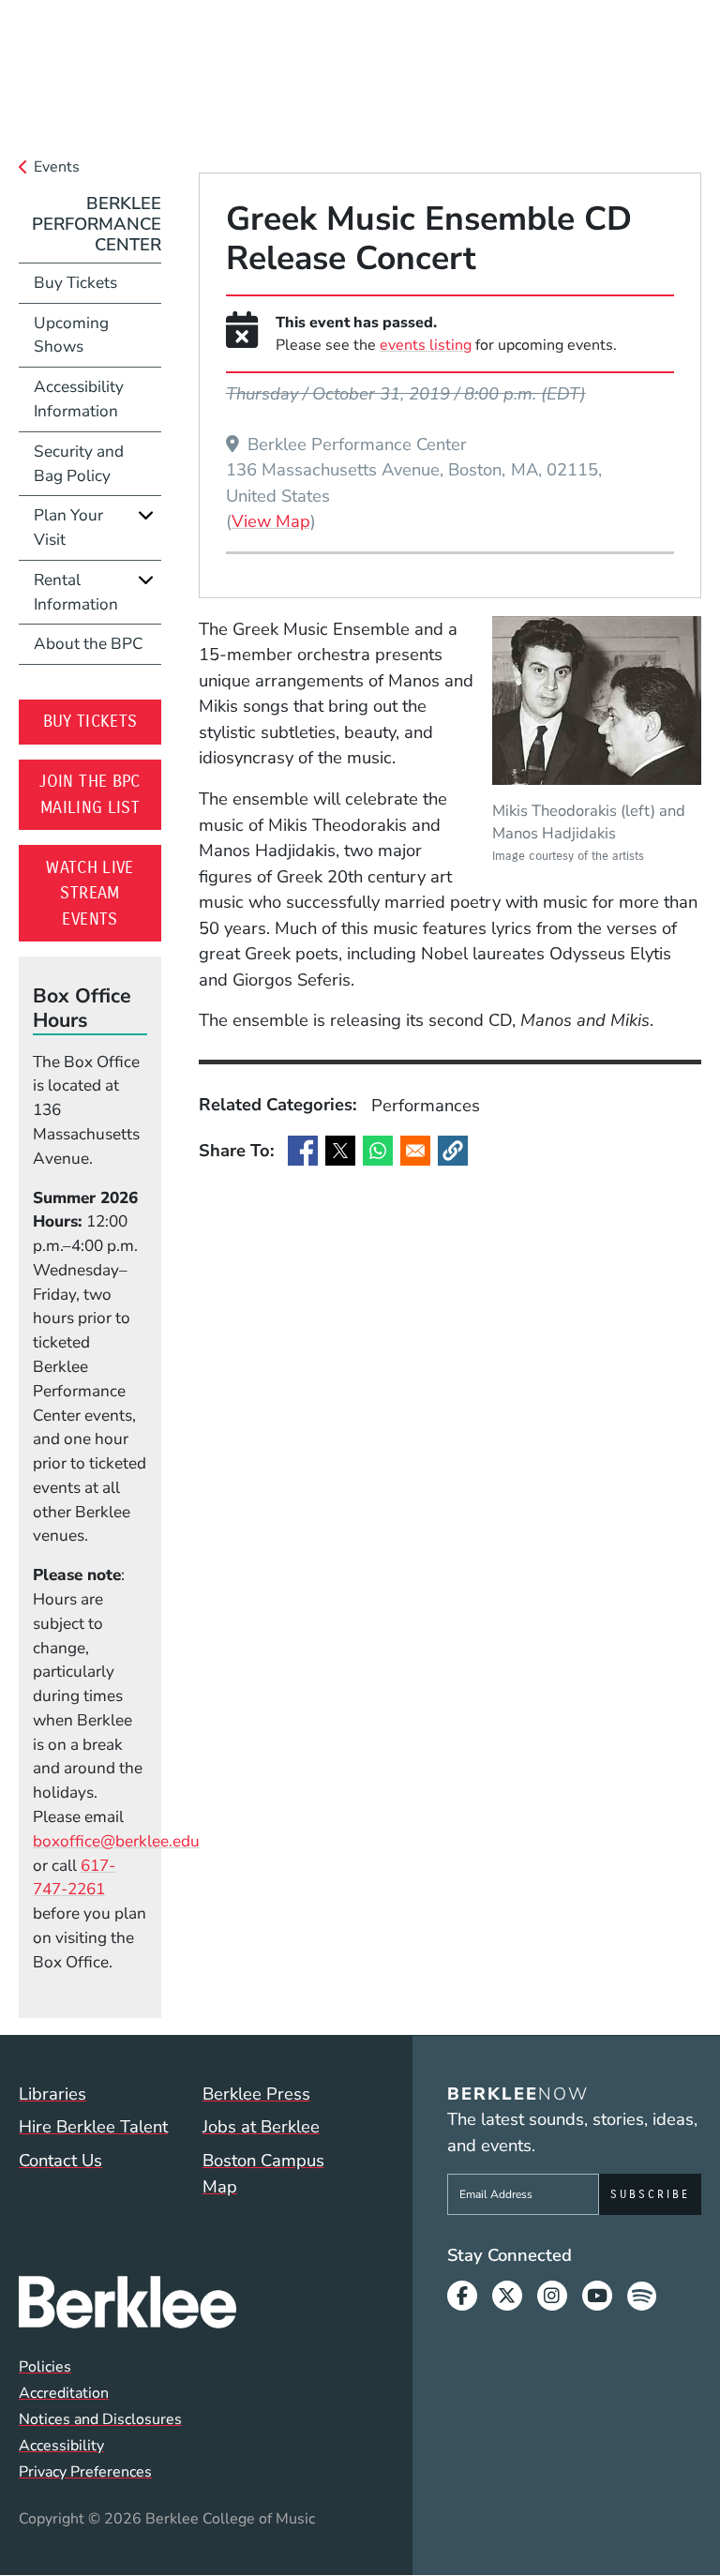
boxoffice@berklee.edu (116, 1841)
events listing (426, 345)
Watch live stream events (104, 893)
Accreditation (64, 2393)
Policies (45, 2367)
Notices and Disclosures (100, 2419)
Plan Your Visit (68, 527)
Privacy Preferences (85, 2472)
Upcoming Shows (71, 335)
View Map (271, 520)
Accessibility (61, 2446)
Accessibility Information (79, 399)
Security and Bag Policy (79, 464)
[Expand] (146, 515)
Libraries (52, 2094)
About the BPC (89, 644)
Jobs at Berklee (261, 2126)
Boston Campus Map (263, 2173)
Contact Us (60, 2160)
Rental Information (76, 592)
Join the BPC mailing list (100, 794)
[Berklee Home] (190, 2302)
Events (57, 167)
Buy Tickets (97, 282)
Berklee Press (256, 2094)
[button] (453, 1151)
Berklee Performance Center (97, 224)
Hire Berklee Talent (93, 2126)
